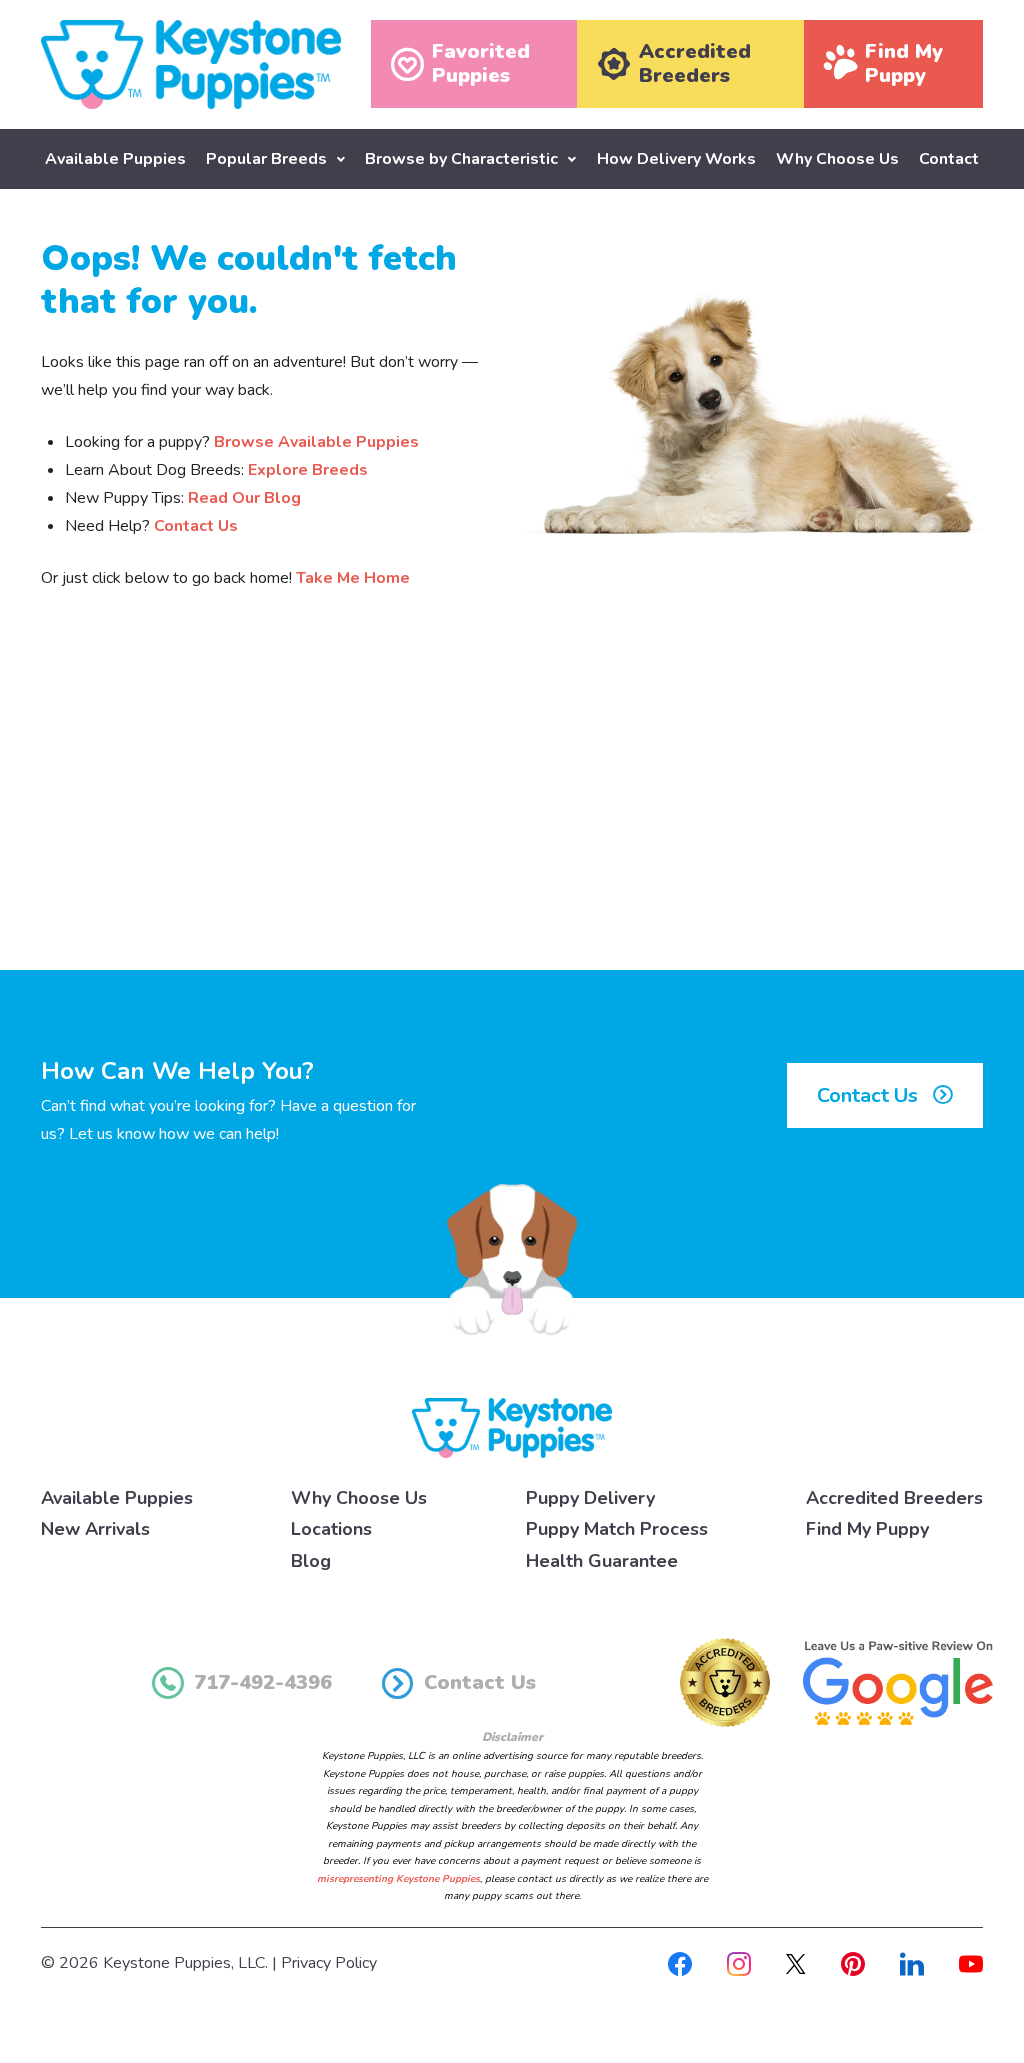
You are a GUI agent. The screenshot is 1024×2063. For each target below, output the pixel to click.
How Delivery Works (676, 159)
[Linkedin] (912, 1963)
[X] (796, 1963)
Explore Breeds (308, 470)
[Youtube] (971, 1963)
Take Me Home (353, 578)
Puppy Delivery (590, 1498)
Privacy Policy (329, 1963)
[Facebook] (680, 1963)
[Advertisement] (512, 805)
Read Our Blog (244, 498)
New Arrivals (95, 1529)
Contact (949, 159)
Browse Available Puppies (316, 442)
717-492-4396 (263, 1682)
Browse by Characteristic (461, 159)
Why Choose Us (837, 159)
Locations (331, 1529)
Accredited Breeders (894, 1498)
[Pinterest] (853, 1963)
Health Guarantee (602, 1561)
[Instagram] (739, 1963)
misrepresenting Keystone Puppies (398, 1879)
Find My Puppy (867, 1529)
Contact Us (196, 526)
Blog (311, 1561)
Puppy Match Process (617, 1529)
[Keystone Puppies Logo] (512, 1427)
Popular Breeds (266, 159)
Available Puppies (115, 159)
